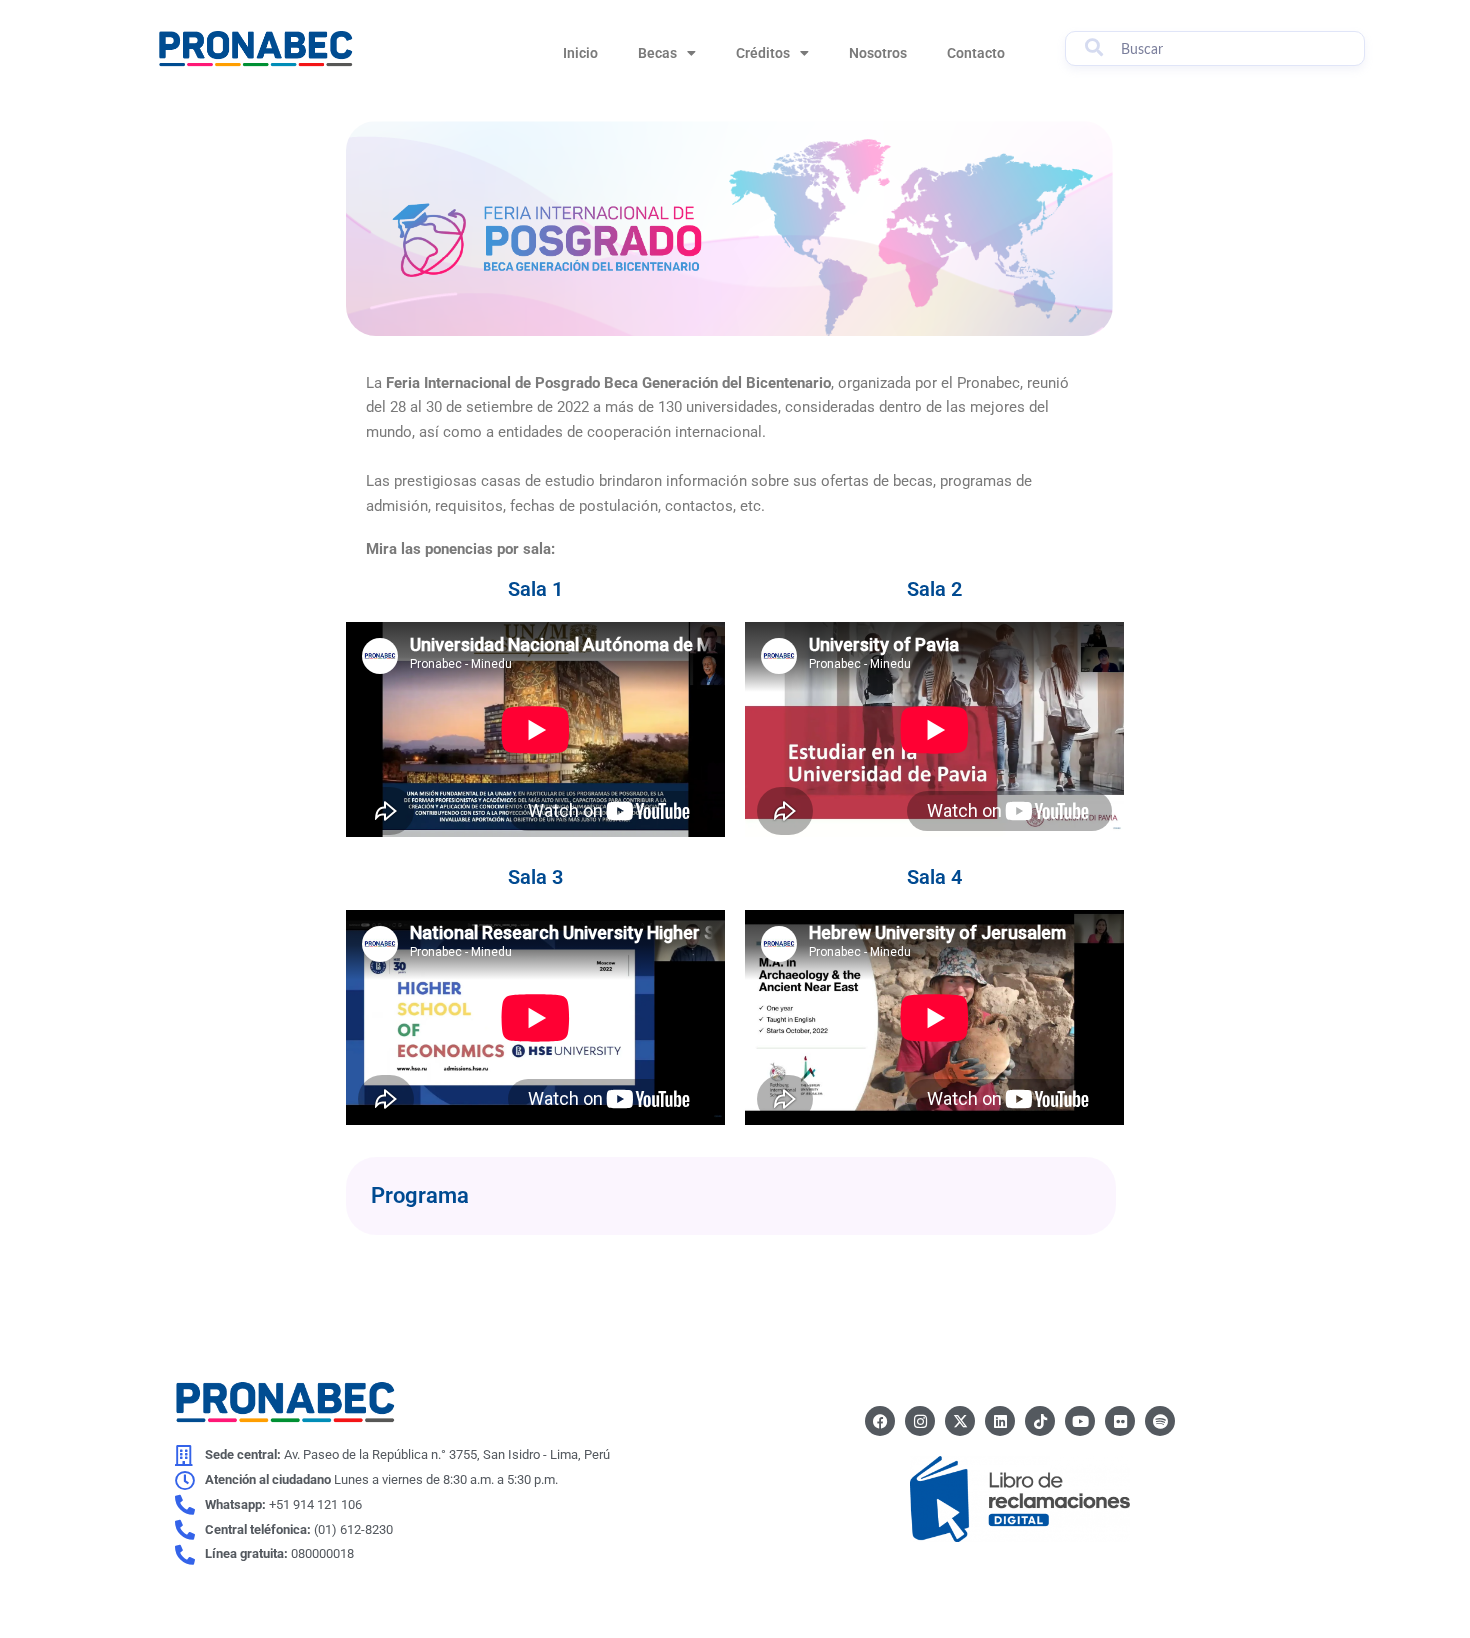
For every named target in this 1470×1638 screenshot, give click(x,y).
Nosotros (878, 53)
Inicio (580, 53)
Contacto (976, 53)
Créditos (763, 53)
